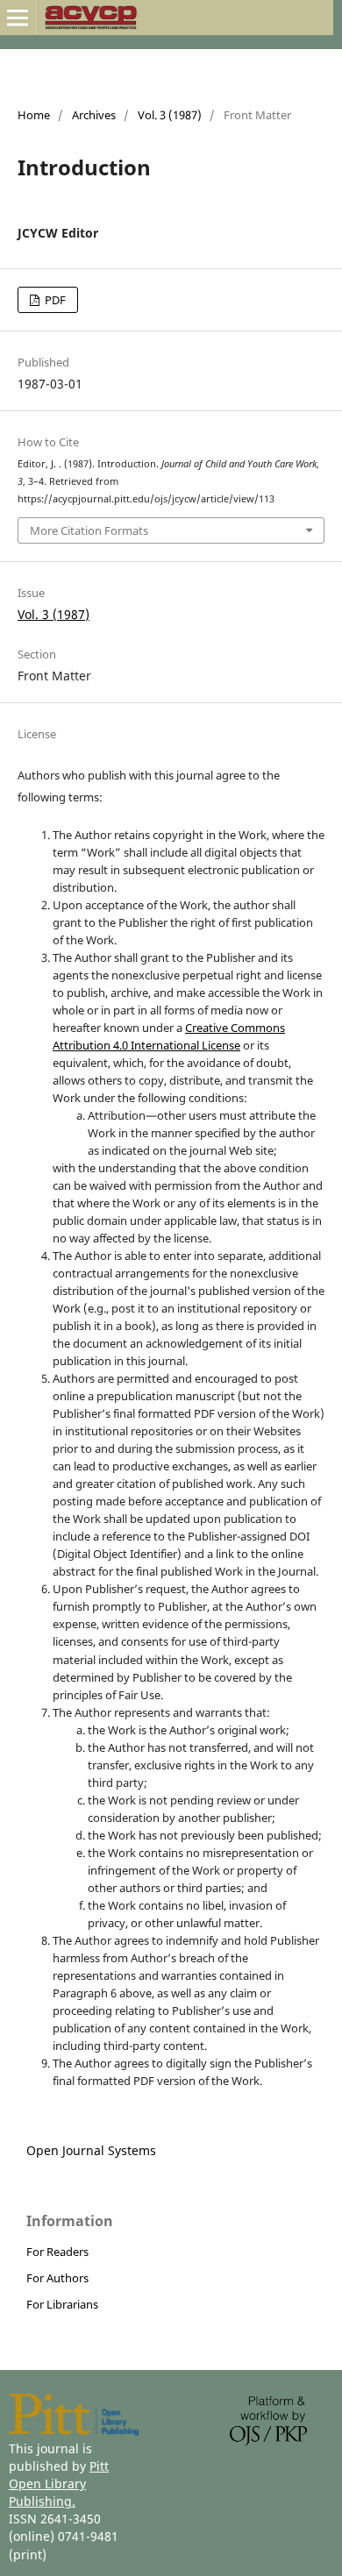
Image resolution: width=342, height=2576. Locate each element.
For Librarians (62, 2304)
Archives (94, 115)
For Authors (57, 2278)
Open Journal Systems (91, 2150)
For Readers (57, 2252)
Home (34, 115)
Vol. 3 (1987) (170, 115)
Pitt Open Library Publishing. (59, 2483)
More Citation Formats (89, 530)
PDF (54, 300)
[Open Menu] (18, 18)
